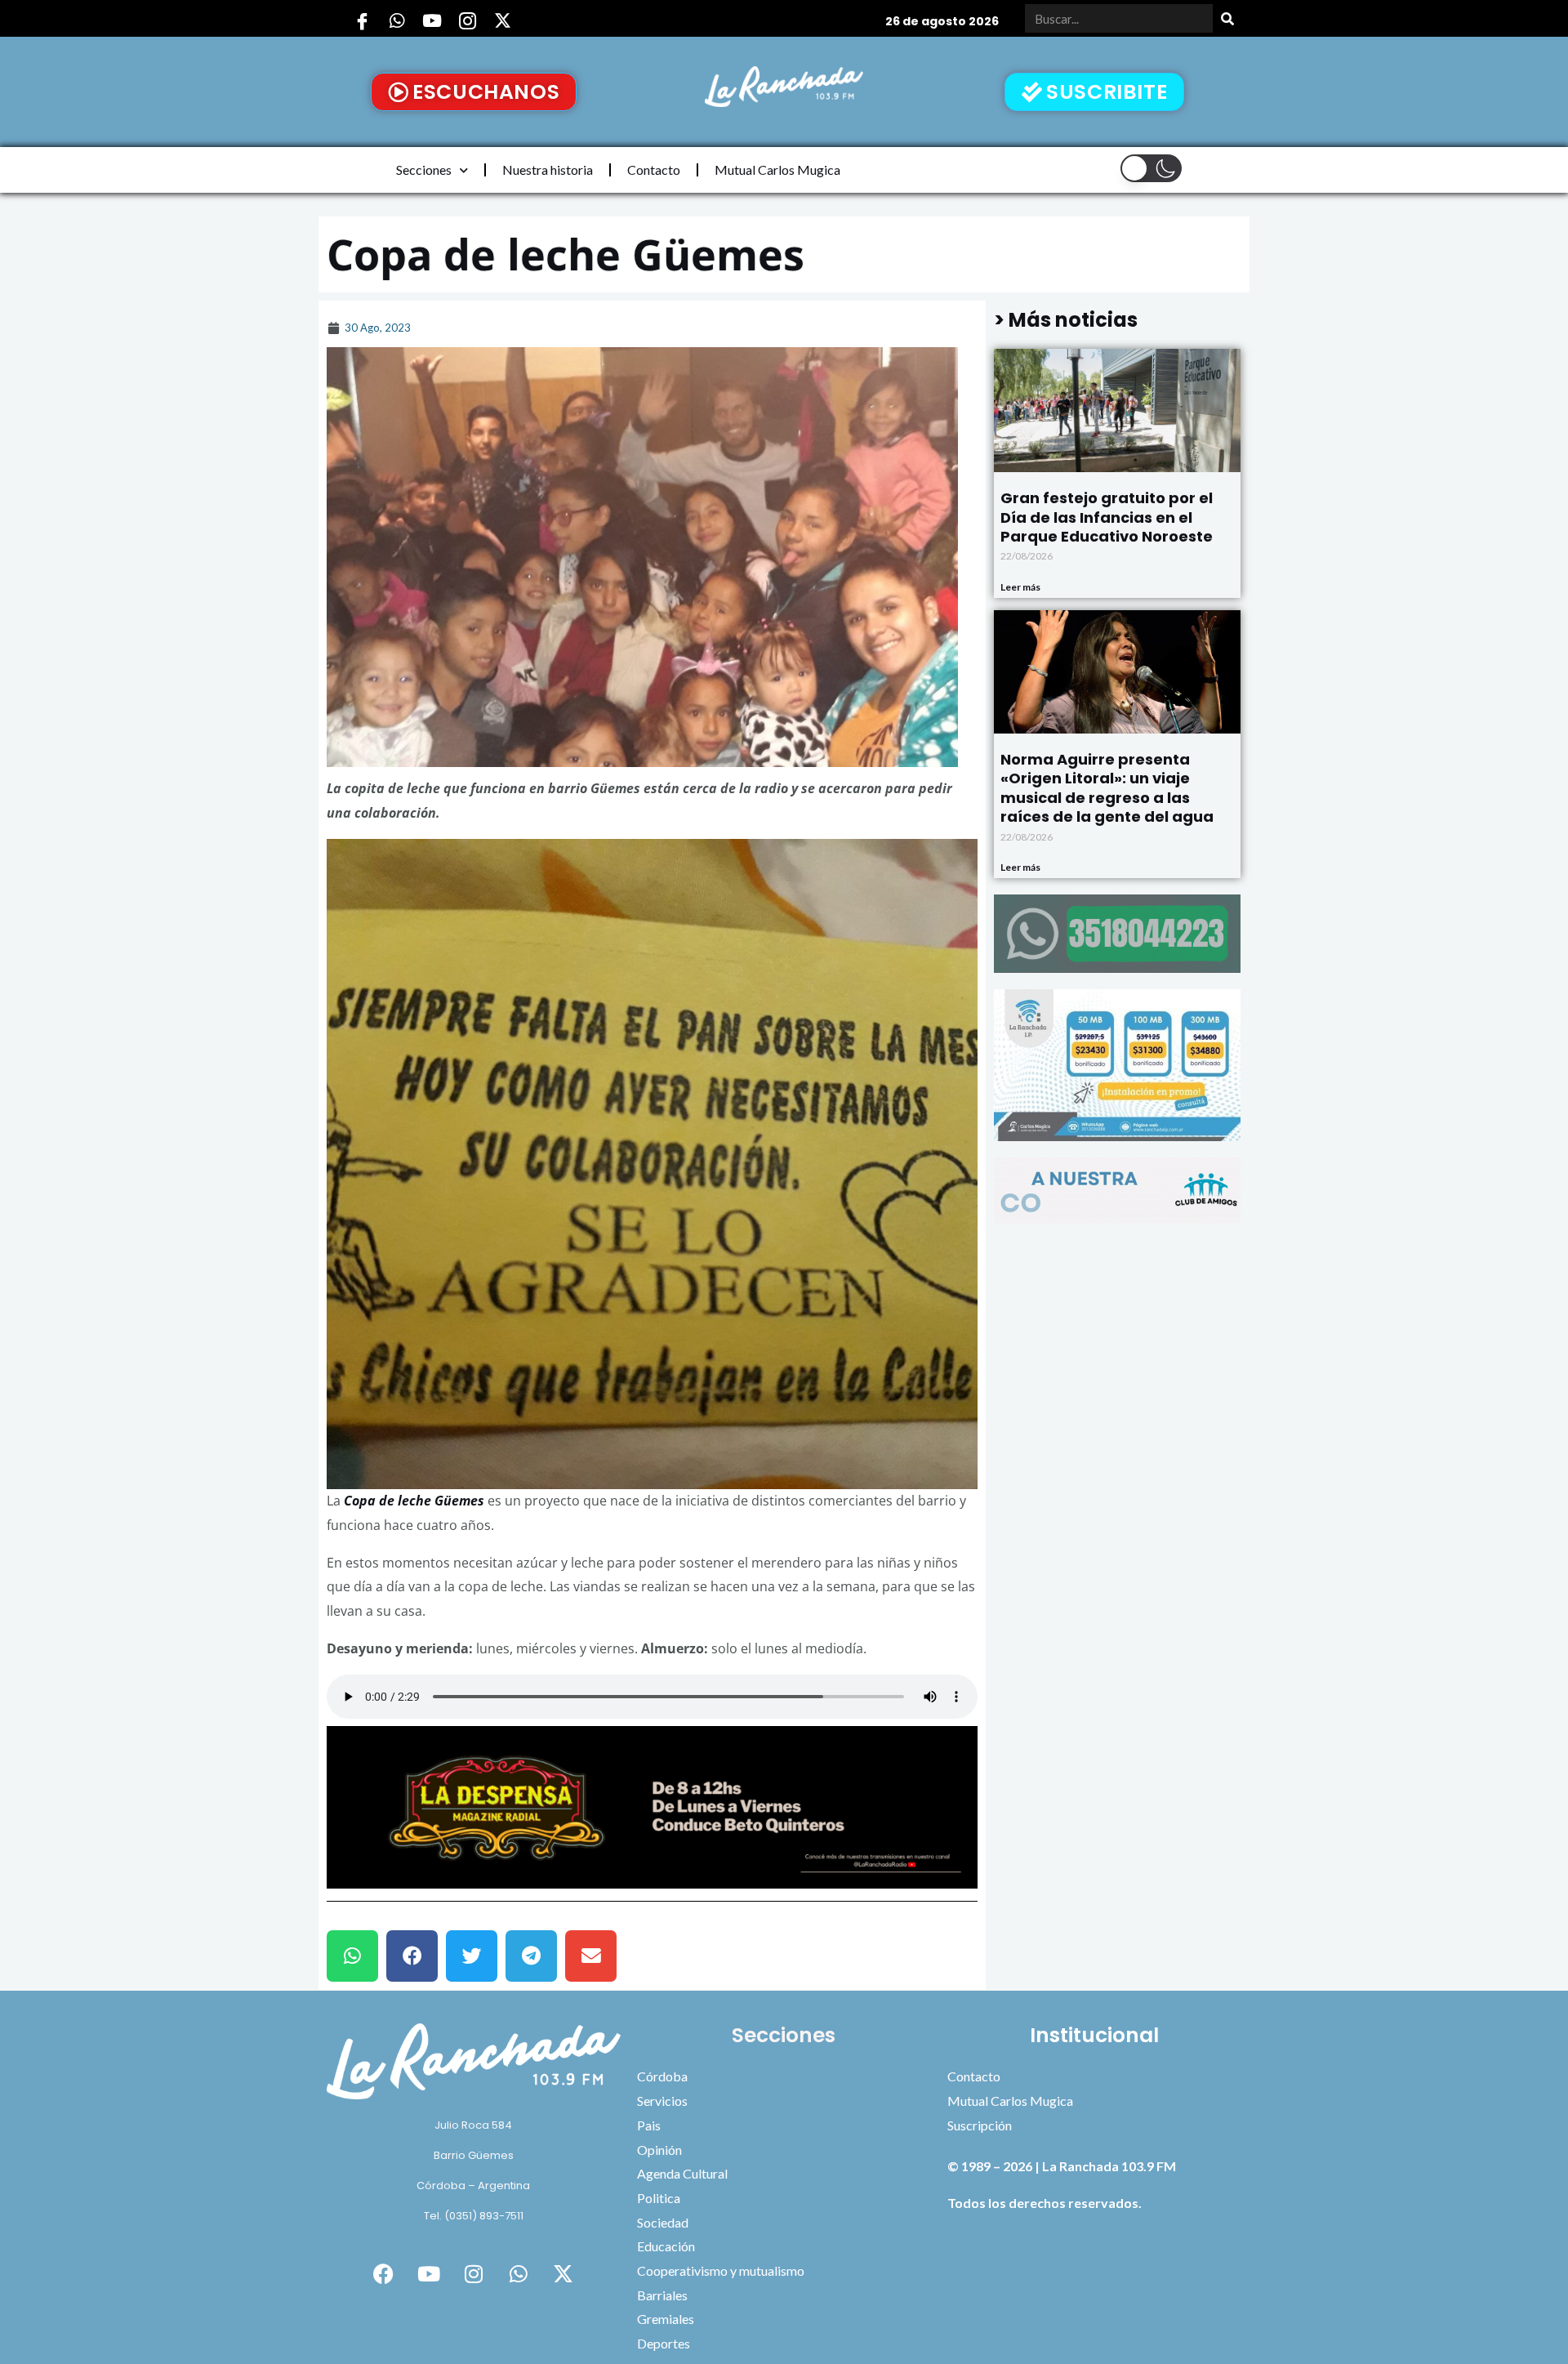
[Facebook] (362, 20)
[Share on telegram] (531, 1956)
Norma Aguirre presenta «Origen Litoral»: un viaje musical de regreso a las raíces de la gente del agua (1107, 788)
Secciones (424, 169)
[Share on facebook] (412, 1956)
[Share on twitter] (472, 1956)
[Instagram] (467, 20)
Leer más (1020, 587)
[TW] (502, 20)
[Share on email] (591, 1956)
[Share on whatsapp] (352, 1956)
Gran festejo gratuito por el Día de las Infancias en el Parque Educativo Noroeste (1107, 517)
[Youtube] (432, 20)
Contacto (654, 169)
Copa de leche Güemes (414, 1501)
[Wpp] (397, 20)
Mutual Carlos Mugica (777, 169)
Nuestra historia (548, 169)
